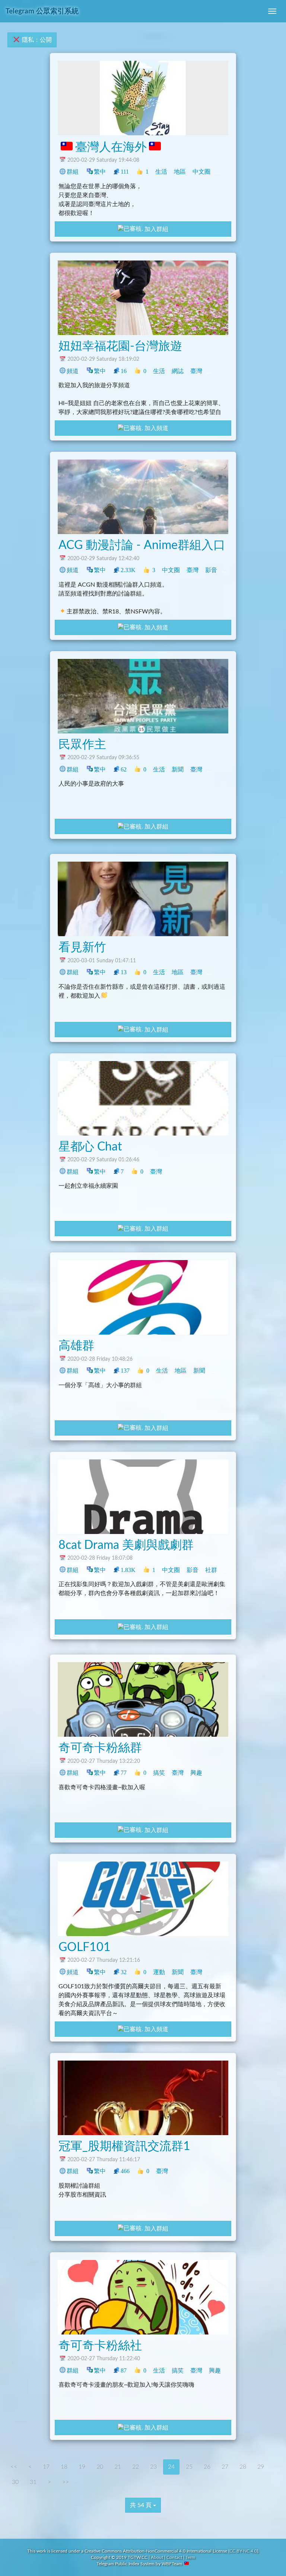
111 (125, 172)
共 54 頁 (142, 2505)
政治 (215, 769)
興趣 (230, 1570)
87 (124, 2370)
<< (14, 2467)
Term (190, 2557)
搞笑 (159, 1773)
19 (82, 2467)
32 (124, 1972)
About (157, 2557)
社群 (215, 972)
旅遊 (215, 371)
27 (225, 2467)
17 (46, 2467)
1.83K (128, 1570)
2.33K (128, 570)
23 (153, 2467)
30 (15, 2482)
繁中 (100, 172)
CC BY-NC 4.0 (243, 2551)
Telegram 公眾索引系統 (42, 11)
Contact (174, 2557)
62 (124, 769)
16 (124, 371)
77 (124, 1773)
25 (189, 2467)
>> (66, 2482)
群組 (73, 172)
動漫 (230, 570)
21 (118, 2467)
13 (124, 972)
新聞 (178, 769)
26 (207, 2467)
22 (136, 2467)
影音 (211, 570)
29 (261, 2467)
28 (243, 2467)
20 (100, 2467)
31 (33, 2482)
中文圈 (201, 172)
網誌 (178, 371)
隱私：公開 (36, 40)
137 (125, 1371)
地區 (180, 172)
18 (64, 2467)
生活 (161, 172)
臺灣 (223, 172)
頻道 (73, 371)
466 (125, 2171)
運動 (159, 1972)
